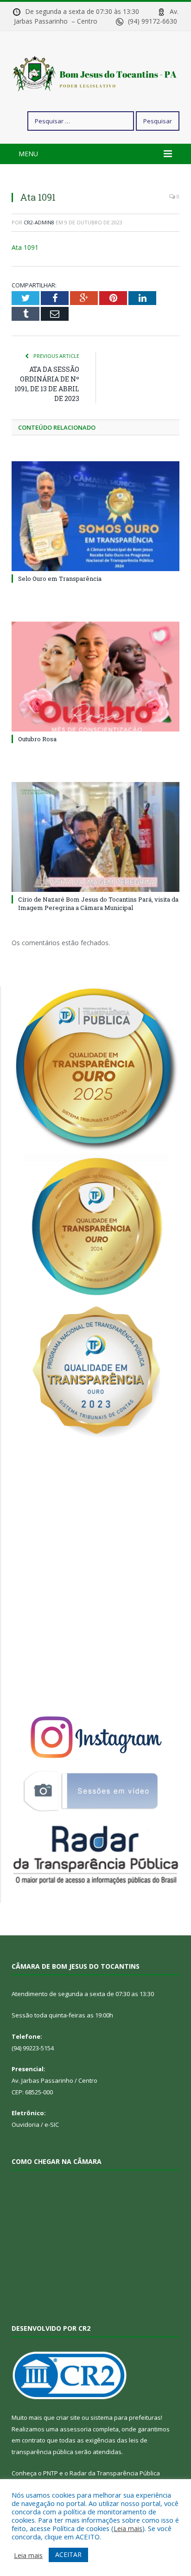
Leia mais (128, 2528)
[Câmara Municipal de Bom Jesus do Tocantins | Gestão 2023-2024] (95, 73)
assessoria (76, 2429)
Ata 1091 (25, 247)
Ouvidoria (25, 2124)
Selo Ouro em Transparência (60, 579)
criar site (68, 2417)
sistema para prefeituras (126, 2417)
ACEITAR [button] (68, 2554)
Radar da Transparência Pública (115, 2473)
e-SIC (52, 2124)
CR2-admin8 (39, 222)
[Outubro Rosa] (95, 677)
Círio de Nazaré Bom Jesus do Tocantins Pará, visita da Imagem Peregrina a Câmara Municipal (98, 903)
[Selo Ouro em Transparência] (95, 516)
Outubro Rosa (37, 739)
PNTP (51, 2473)
